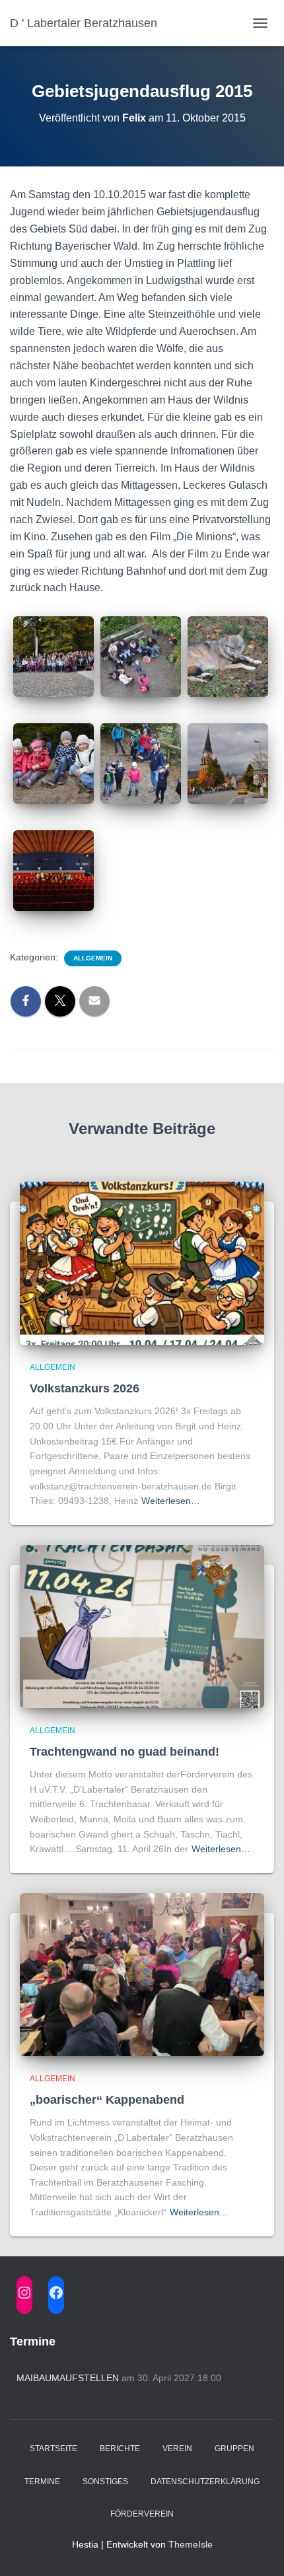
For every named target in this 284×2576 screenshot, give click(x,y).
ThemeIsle (191, 2544)
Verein (177, 2449)
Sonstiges (105, 2482)
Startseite (53, 2449)
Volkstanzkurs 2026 (85, 1388)
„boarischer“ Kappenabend (107, 2100)
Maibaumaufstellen (68, 2378)
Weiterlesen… (171, 1501)
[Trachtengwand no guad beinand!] (142, 1626)
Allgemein (93, 958)
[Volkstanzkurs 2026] (142, 1262)
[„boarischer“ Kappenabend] (142, 1974)
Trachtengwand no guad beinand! (124, 1752)
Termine (42, 2482)
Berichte (120, 2449)
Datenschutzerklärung (205, 2482)
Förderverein (142, 2514)
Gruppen (234, 2449)
